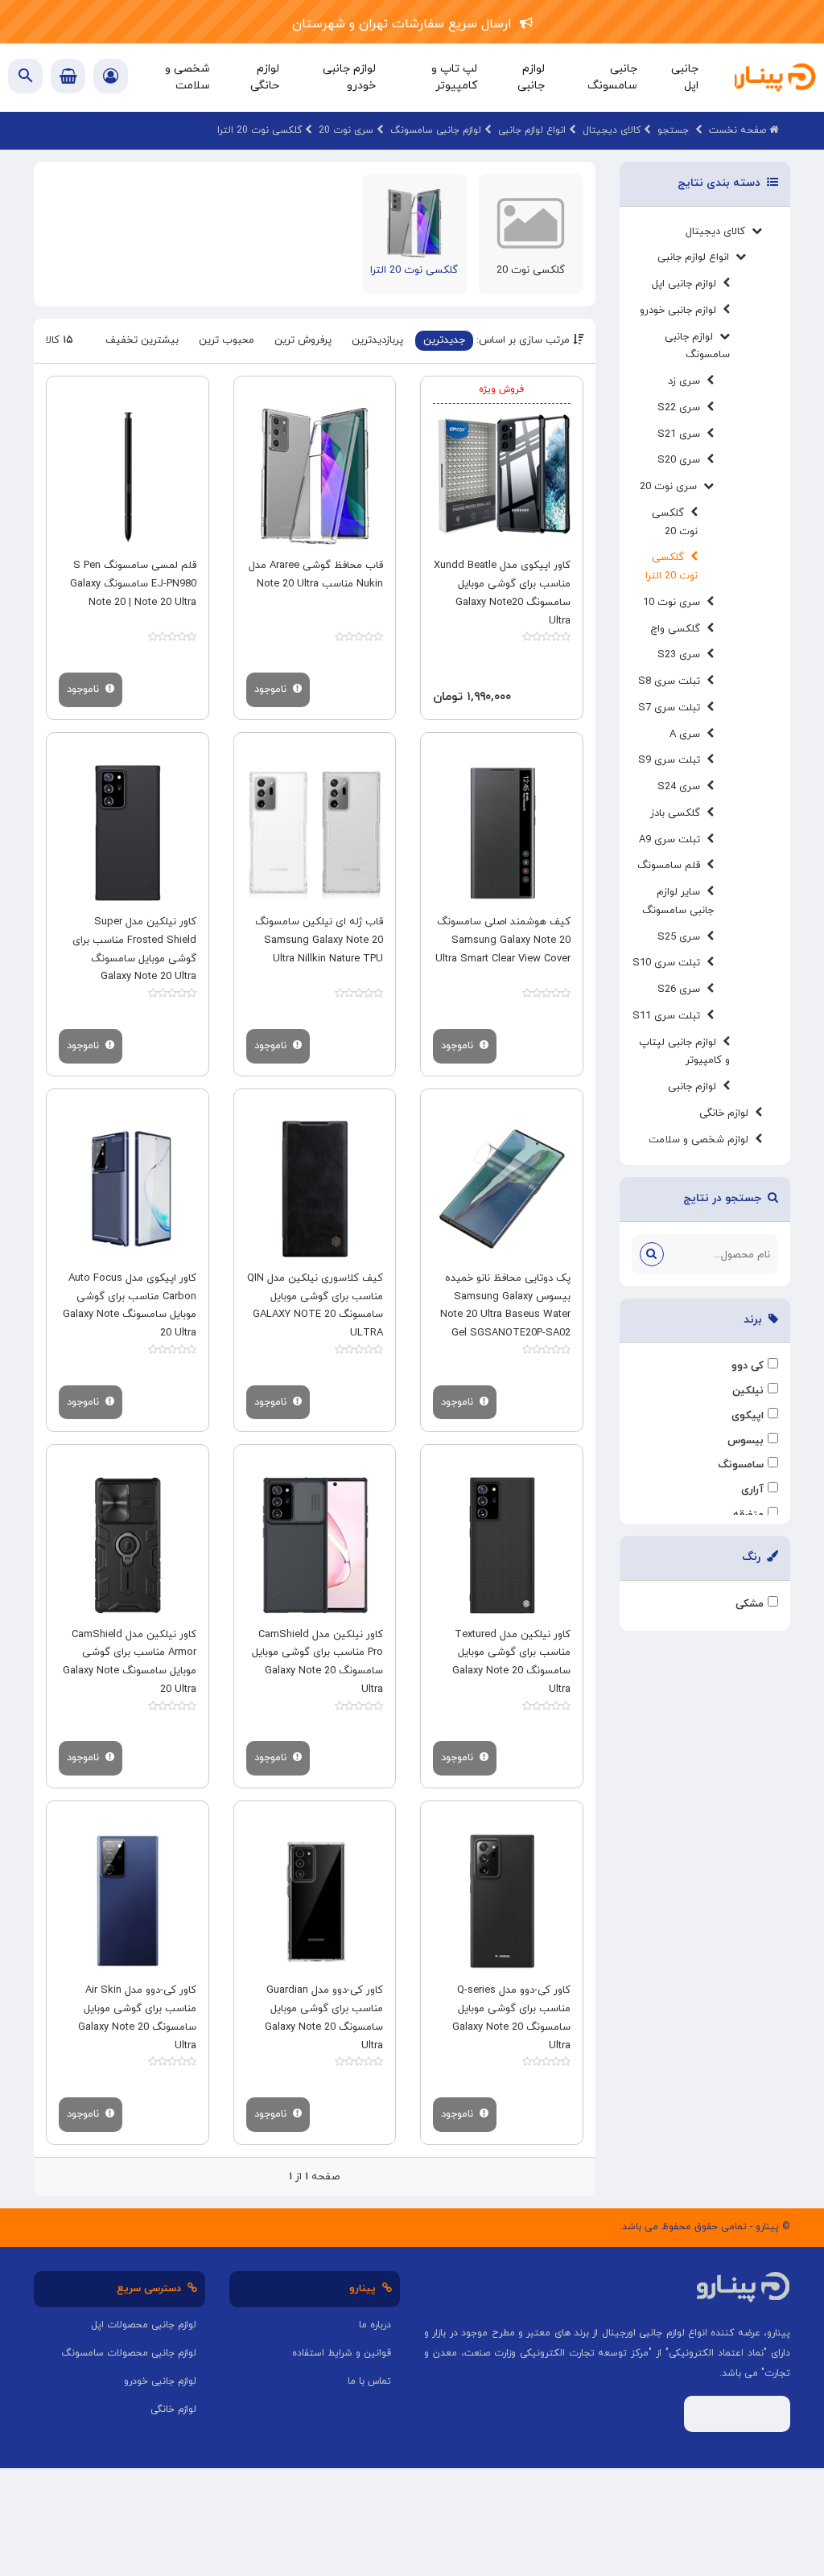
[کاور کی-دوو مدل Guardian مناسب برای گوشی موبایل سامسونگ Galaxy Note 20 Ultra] (315, 1901)
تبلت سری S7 (672, 708)
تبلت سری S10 (669, 963)
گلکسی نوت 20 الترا (414, 270)
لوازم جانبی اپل (687, 284)
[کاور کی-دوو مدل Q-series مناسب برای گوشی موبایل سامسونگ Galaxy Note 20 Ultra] (502, 1901)
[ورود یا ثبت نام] (111, 78)
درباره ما (375, 2325)
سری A (688, 735)
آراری (752, 1490)
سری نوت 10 (675, 603)
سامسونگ (741, 1465)
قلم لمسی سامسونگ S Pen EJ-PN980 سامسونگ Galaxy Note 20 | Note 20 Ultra (133, 584)
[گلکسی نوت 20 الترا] (414, 222)
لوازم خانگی (727, 1113)
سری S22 (682, 408)
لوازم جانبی (695, 1087)
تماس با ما (369, 2381)
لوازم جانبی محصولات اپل (144, 2325)
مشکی (750, 1604)
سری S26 (682, 990)
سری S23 (682, 655)
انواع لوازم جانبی (696, 257)
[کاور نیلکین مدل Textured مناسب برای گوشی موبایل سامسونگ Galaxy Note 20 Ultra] (502, 1545)
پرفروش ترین (303, 340)
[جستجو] (652, 1254)
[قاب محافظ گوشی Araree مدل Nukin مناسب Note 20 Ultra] (315, 477)
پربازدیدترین (377, 340)
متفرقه (748, 1515)
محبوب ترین (227, 340)
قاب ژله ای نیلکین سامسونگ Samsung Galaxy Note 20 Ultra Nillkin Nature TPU (319, 940)
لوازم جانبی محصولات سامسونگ (129, 2353)
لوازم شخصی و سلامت (702, 1140)
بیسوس (746, 1441)
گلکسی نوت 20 (531, 270)
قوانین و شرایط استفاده (342, 2353)
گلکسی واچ (678, 629)
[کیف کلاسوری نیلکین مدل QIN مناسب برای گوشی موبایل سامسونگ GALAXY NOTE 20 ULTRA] (315, 1189)
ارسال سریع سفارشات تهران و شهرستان (406, 24)
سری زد (687, 381)
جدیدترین (444, 340)
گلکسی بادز (678, 813)
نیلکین (748, 1391)
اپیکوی (748, 1416)
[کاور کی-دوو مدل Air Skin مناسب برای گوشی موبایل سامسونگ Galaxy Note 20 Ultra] (128, 1901)
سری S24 (682, 787)
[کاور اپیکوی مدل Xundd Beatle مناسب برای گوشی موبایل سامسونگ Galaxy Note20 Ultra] (502, 477)
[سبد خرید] (68, 76)
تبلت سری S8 (672, 681)
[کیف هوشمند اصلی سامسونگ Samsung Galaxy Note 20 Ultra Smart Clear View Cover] (502, 833)
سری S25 (682, 937)
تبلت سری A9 (673, 840)
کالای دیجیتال (719, 232)
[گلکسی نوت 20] (531, 222)
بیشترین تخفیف (142, 340)
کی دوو (748, 1366)
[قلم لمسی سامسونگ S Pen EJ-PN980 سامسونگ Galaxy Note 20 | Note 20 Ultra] (128, 477)
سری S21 (682, 434)
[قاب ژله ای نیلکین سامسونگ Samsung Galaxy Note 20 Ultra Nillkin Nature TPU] (315, 833)
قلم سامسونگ (672, 866)
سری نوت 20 (672, 487)
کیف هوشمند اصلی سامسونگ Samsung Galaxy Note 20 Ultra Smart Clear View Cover (503, 940)
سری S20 (682, 460)
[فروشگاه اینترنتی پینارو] (771, 78)
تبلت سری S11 (669, 1016)
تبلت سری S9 (672, 760)
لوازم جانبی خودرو (681, 311)
